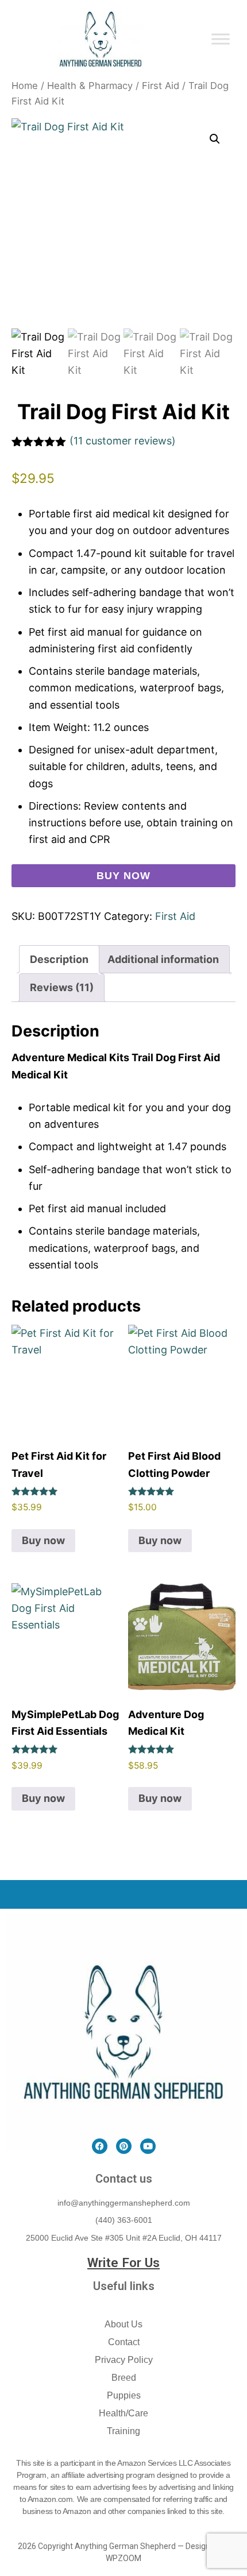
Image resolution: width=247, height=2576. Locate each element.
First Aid (161, 86)
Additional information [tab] (163, 959)
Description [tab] (59, 959)
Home (25, 86)
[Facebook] (100, 2146)
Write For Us (123, 2262)
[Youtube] (148, 2146)
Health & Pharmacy (90, 86)
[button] (215, 139)
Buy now (123, 876)
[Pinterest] (124, 2146)
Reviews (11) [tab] (62, 987)
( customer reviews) (123, 441)
